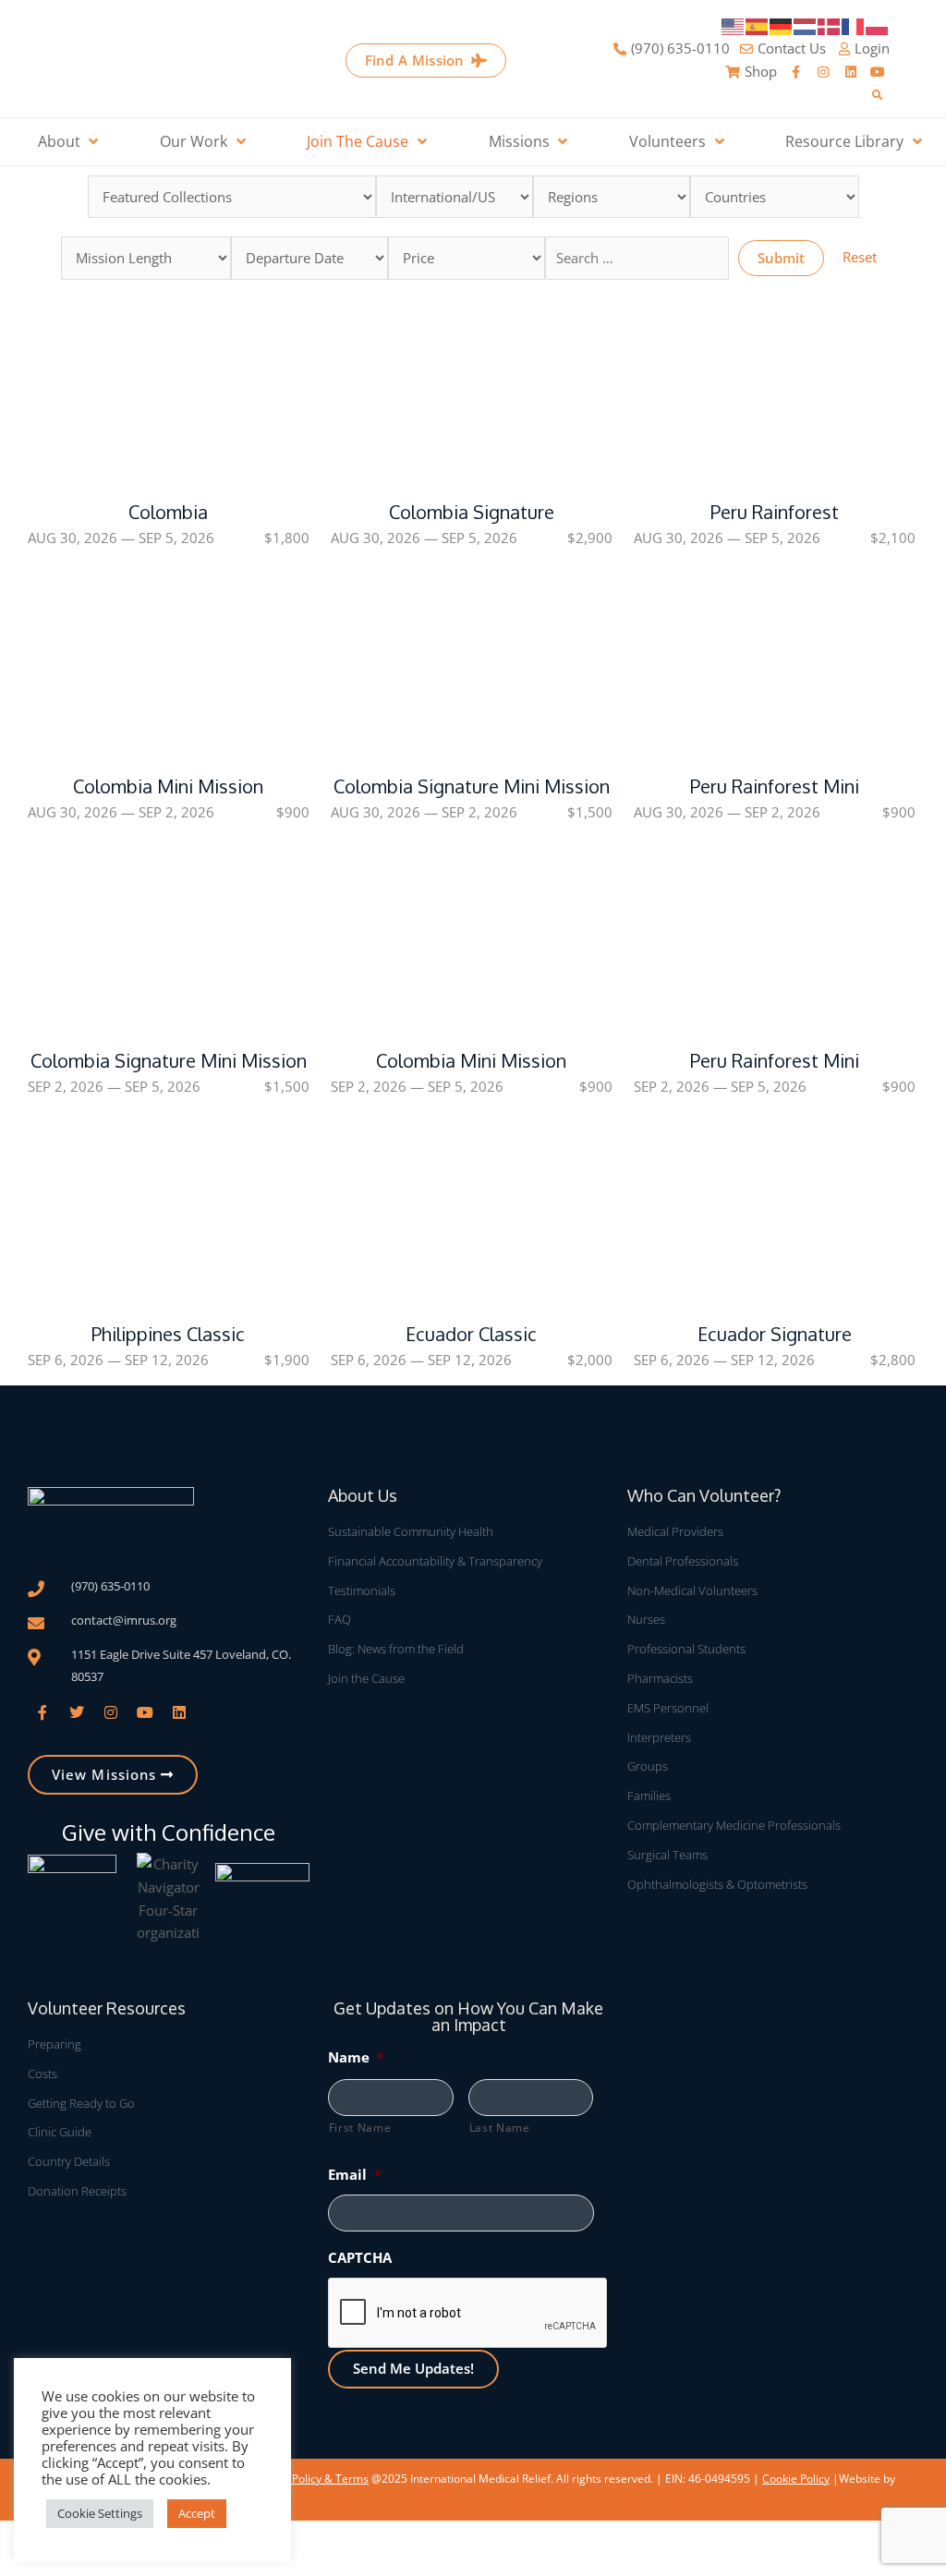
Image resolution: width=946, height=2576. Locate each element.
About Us (363, 1495)
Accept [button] (197, 2513)
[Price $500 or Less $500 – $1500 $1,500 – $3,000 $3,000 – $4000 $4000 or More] (467, 258)
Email (355, 2174)
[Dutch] (806, 25)
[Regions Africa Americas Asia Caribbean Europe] (612, 197)
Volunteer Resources (107, 2008)
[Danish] (830, 25)
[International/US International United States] (455, 197)
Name (356, 2057)
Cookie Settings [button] (100, 2513)
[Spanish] (758, 25)
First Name (360, 2128)
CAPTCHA (360, 2257)
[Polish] (878, 25)
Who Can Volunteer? (704, 1495)
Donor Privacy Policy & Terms (293, 2479)
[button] (877, 96)
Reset (860, 257)
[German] (782, 25)
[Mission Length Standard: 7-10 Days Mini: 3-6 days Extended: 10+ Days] (146, 258)
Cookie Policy (796, 2479)
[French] (854, 25)
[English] (734, 25)
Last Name (500, 2128)
